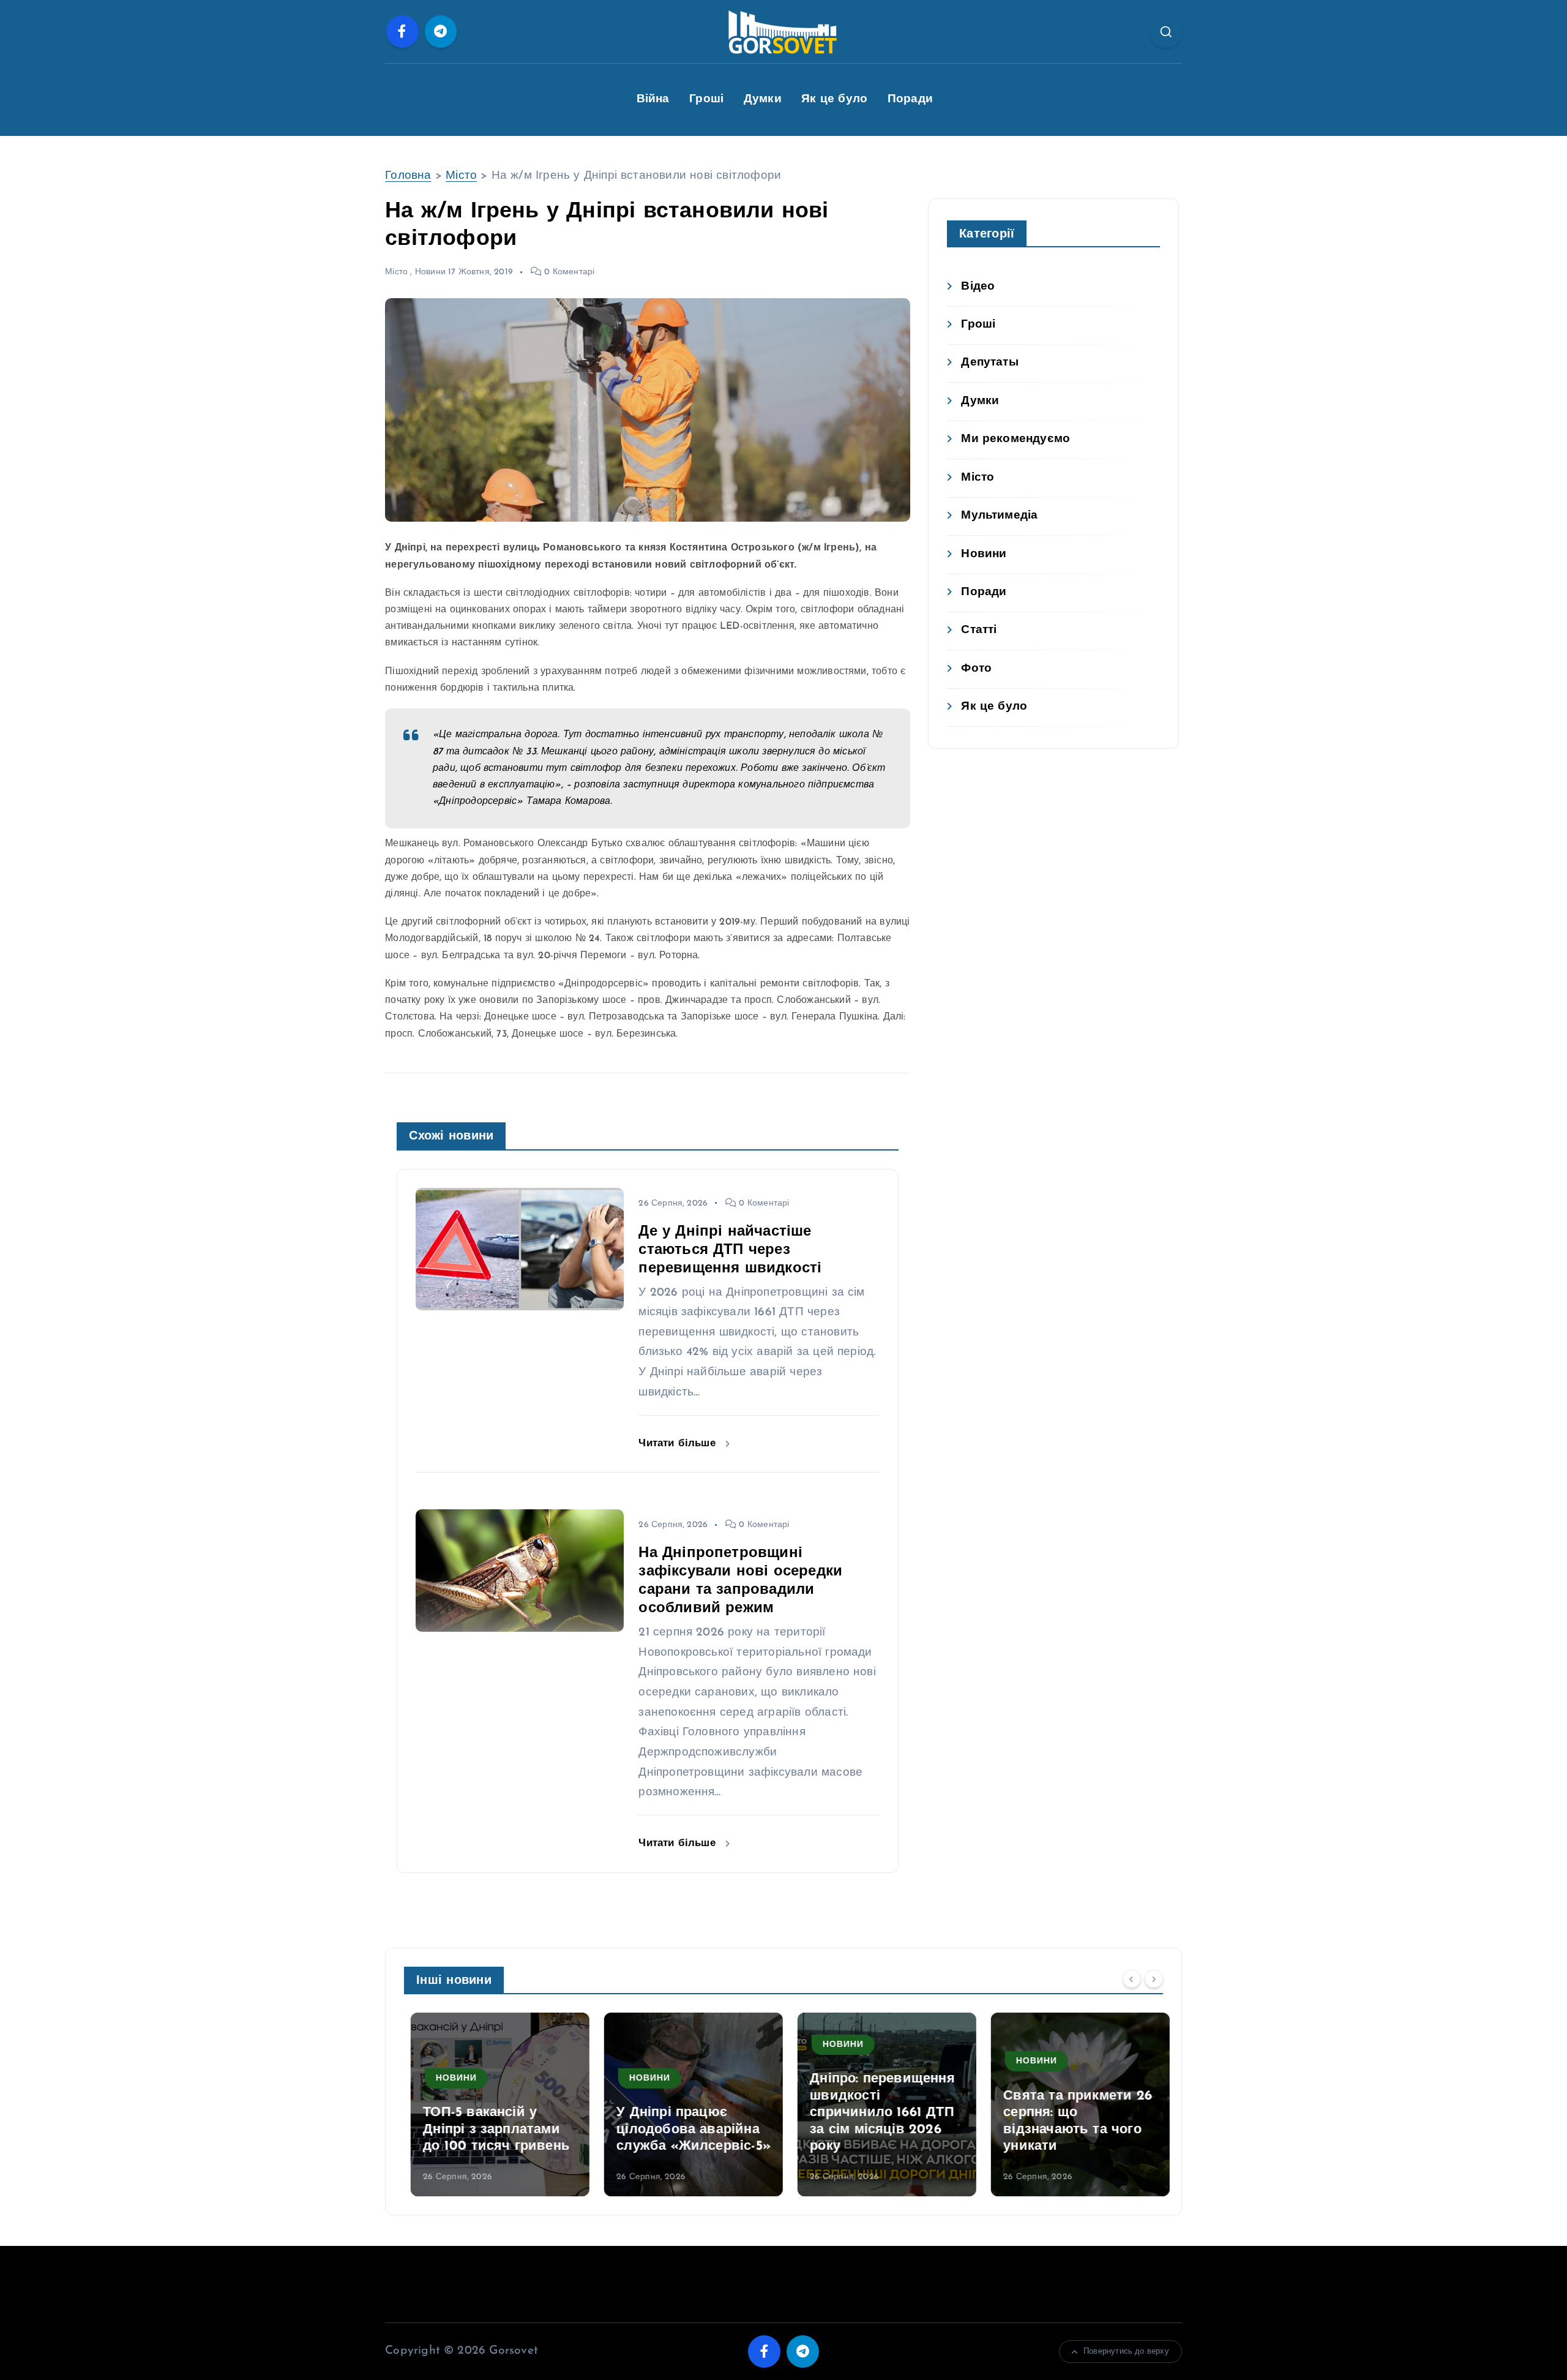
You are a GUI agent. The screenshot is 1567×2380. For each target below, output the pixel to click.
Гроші (706, 99)
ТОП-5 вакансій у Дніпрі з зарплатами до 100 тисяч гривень (490, 2130)
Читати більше (679, 1443)
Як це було (834, 99)
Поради (910, 99)
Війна (653, 99)
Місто (461, 176)
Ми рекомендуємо (1015, 439)
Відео (978, 287)
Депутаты (990, 363)
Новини (430, 272)
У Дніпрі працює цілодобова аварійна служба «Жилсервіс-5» (687, 2130)
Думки (763, 99)
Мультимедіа (999, 516)
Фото (976, 669)
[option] (493, 2104)
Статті (979, 630)
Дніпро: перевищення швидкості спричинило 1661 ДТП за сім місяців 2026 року (876, 2113)
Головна (408, 176)
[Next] (1154, 1979)
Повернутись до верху (1126, 2352)
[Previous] (1132, 1979)
